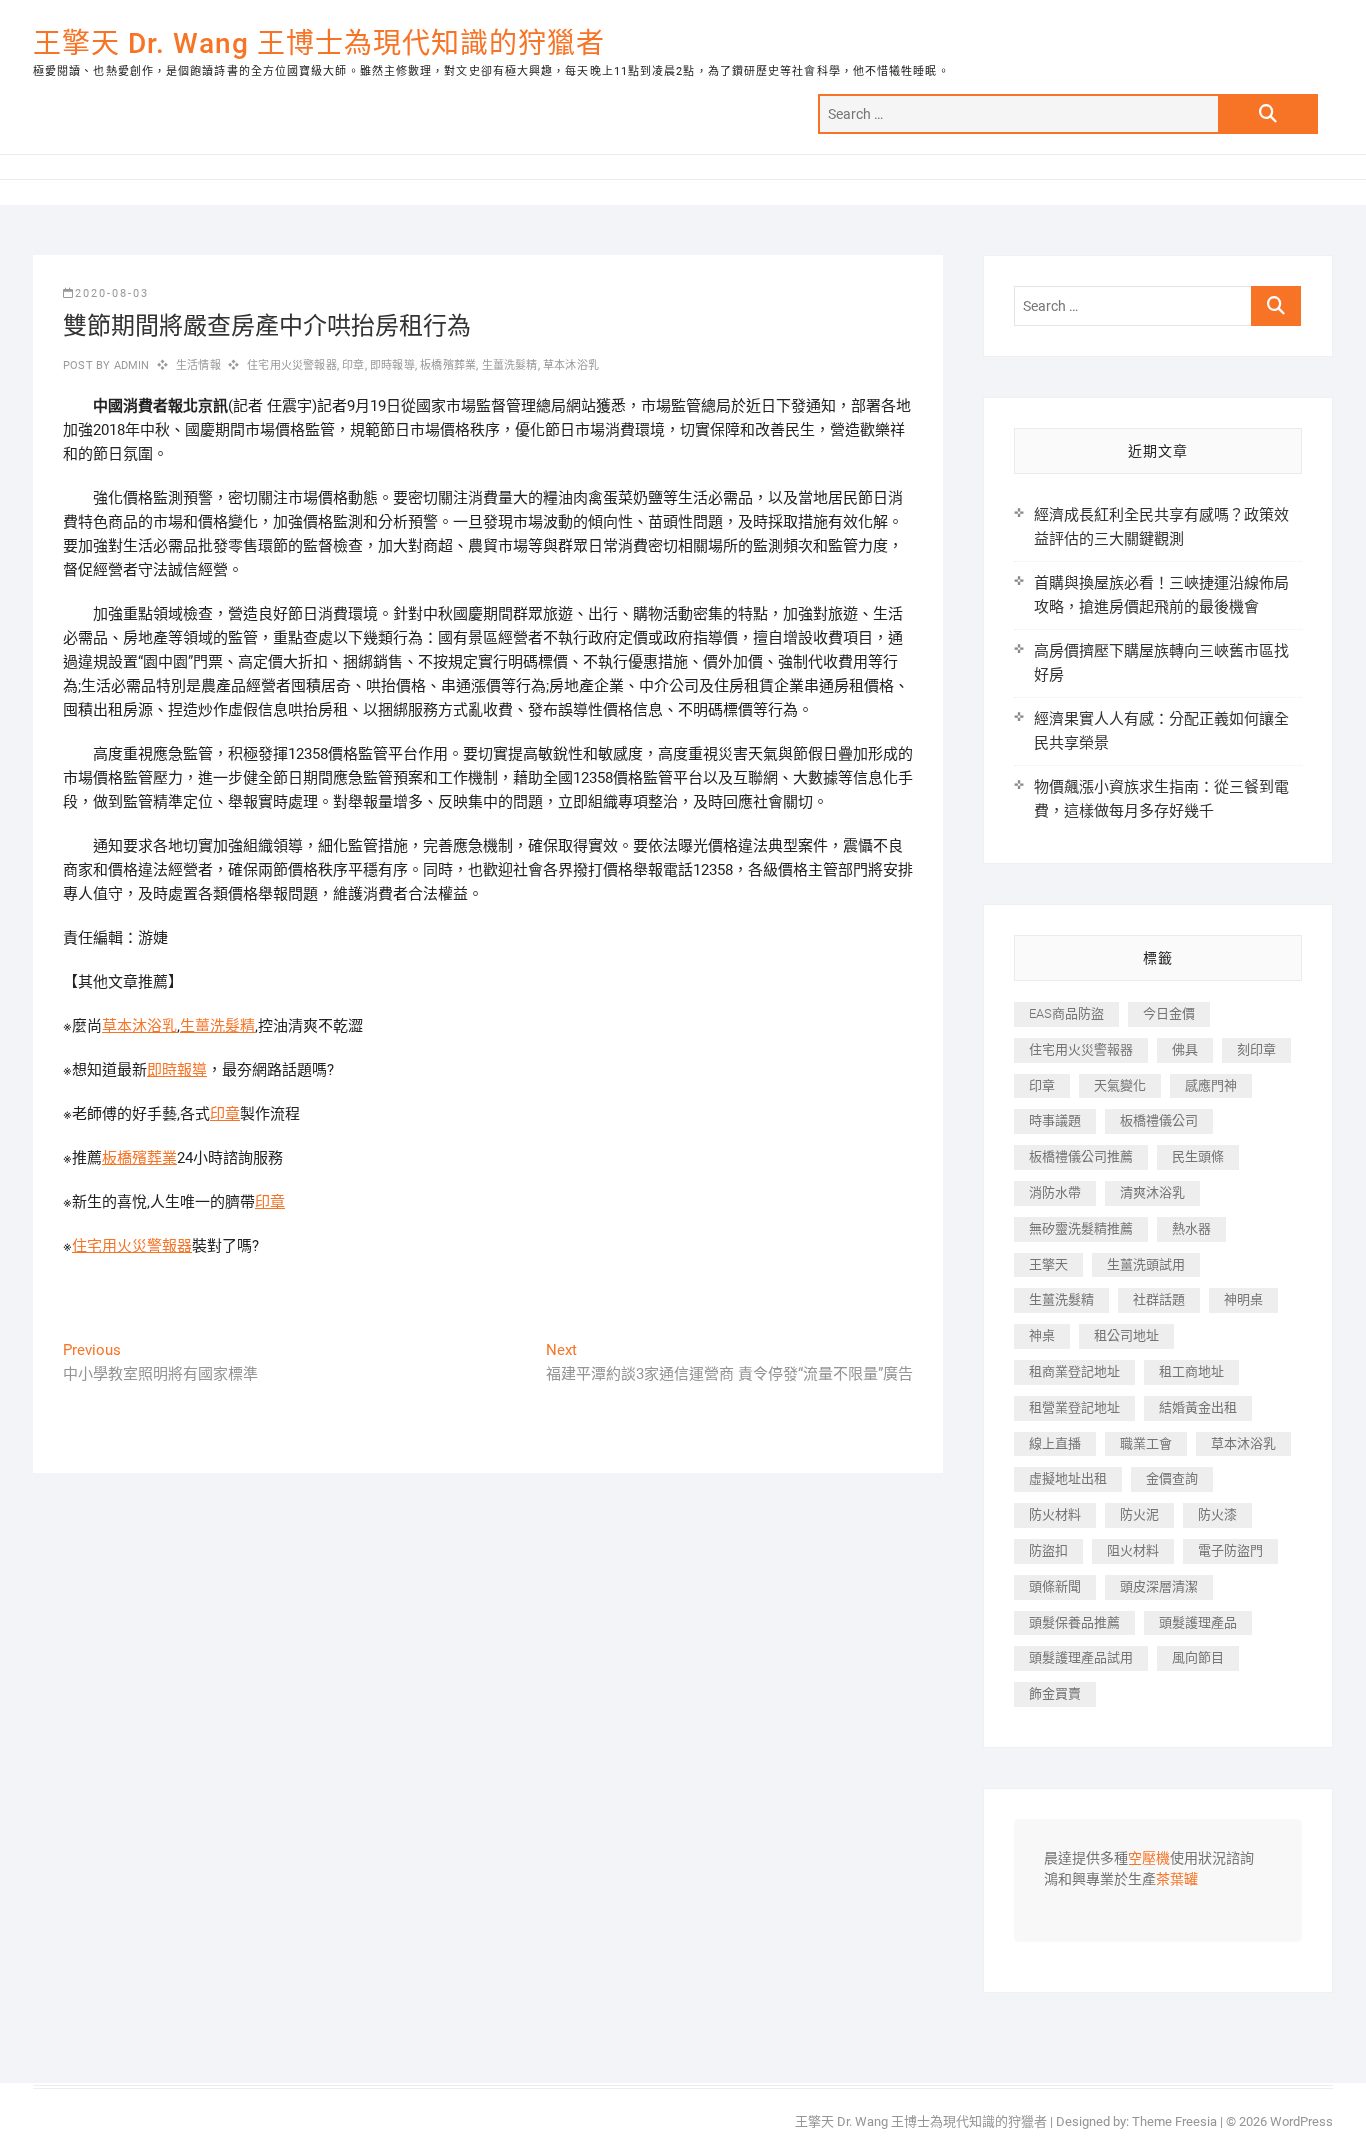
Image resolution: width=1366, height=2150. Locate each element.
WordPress (1301, 2121)
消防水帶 (1055, 1192)
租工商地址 (1191, 1371)
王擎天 (1048, 1264)
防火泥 (1139, 1514)
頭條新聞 (1055, 1586)
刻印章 (1256, 1049)
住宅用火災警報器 (292, 365)
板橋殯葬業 (448, 365)
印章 (353, 365)
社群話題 (1159, 1299)
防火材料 (1055, 1514)
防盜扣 (1048, 1550)
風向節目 (1198, 1657)
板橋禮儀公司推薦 (1081, 1156)
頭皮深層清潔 (1159, 1586)
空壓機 (1149, 1859)
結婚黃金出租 (1198, 1407)
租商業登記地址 (1074, 1371)
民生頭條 (1198, 1156)
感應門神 (1211, 1085)
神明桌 (1243, 1299)
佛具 (1185, 1049)
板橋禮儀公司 (1159, 1120)
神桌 (1042, 1335)
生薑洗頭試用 (1146, 1264)
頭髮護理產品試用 (1081, 1657)
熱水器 (1191, 1228)
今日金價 (1169, 1013)
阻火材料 (1133, 1550)
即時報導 (392, 365)
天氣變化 (1120, 1085)
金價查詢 (1172, 1478)
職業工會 (1146, 1443)
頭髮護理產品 (1198, 1622)
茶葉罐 (1177, 1880)
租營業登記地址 (1074, 1407)
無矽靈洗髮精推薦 (1081, 1228)
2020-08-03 (112, 293)
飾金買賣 (1055, 1693)
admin (129, 365)
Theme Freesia (1174, 2121)
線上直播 (1055, 1443)
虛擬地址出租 (1068, 1478)
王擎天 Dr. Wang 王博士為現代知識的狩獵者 (319, 43)
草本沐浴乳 (571, 365)
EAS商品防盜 (1066, 1013)
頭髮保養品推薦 (1074, 1622)
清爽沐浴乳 (1152, 1192)
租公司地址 (1126, 1335)
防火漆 (1217, 1514)
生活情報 (198, 365)
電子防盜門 (1230, 1550)
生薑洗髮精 (510, 365)
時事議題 (1055, 1120)
